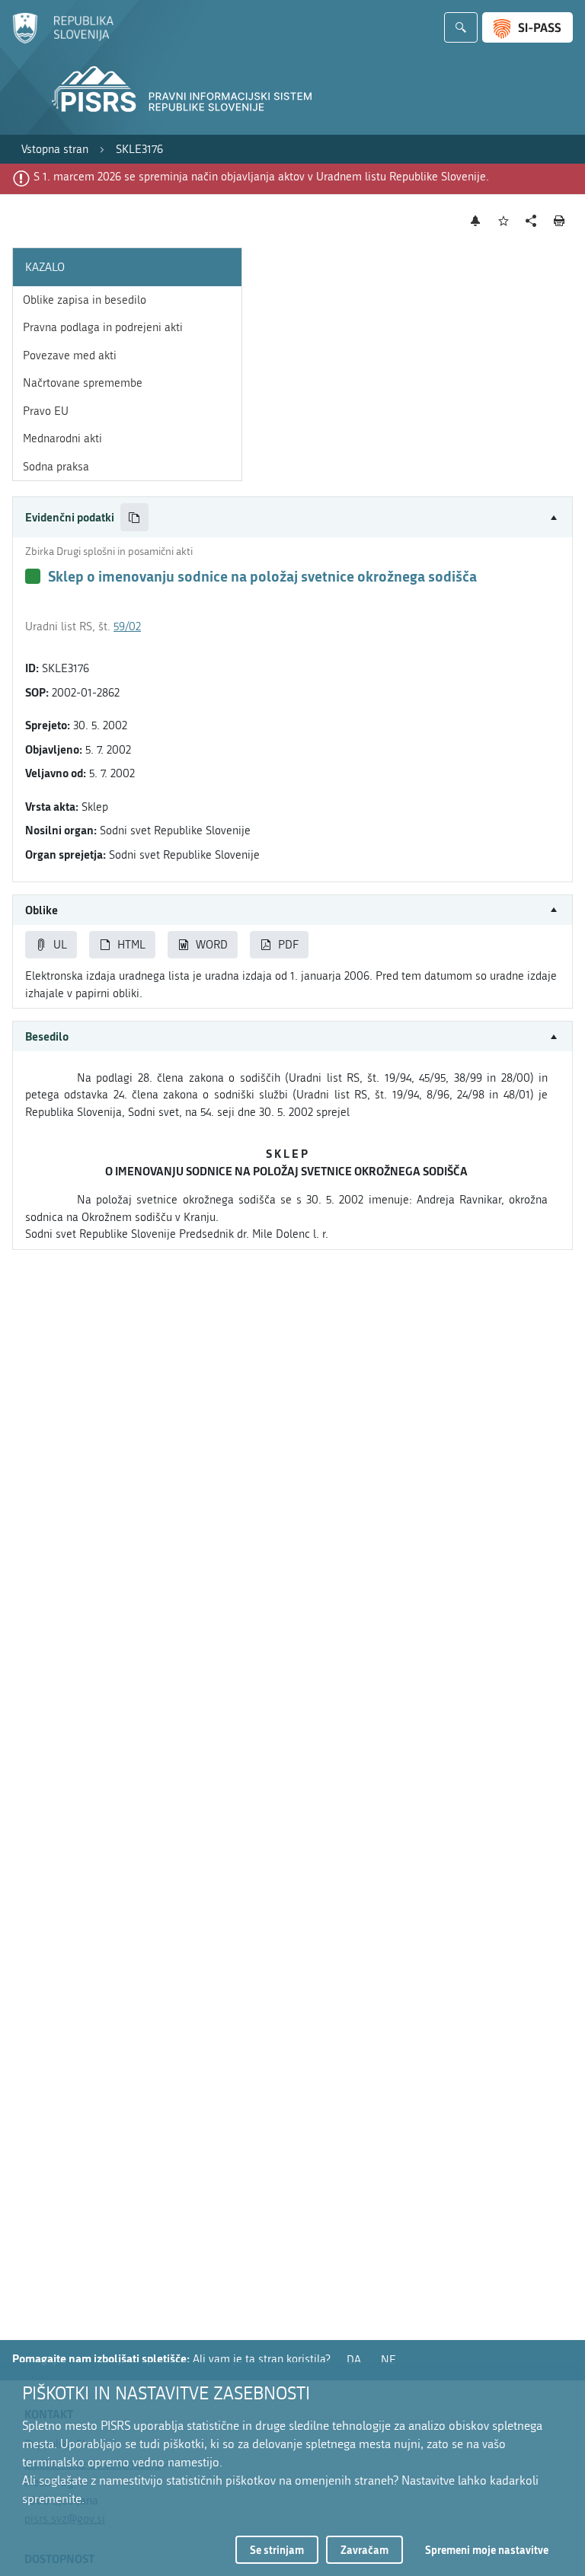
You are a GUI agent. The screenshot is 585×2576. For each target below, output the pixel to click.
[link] (55, 150)
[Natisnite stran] (559, 221)
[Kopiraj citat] (134, 517)
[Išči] (461, 27)
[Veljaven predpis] (33, 576)
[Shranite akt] (504, 221)
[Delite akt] (531, 221)
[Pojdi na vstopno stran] (63, 40)
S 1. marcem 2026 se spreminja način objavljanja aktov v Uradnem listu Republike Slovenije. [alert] (261, 177)
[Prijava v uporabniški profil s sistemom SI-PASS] (527, 27)
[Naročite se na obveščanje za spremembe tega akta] (476, 221)
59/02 (127, 626)
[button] (292, 517)
